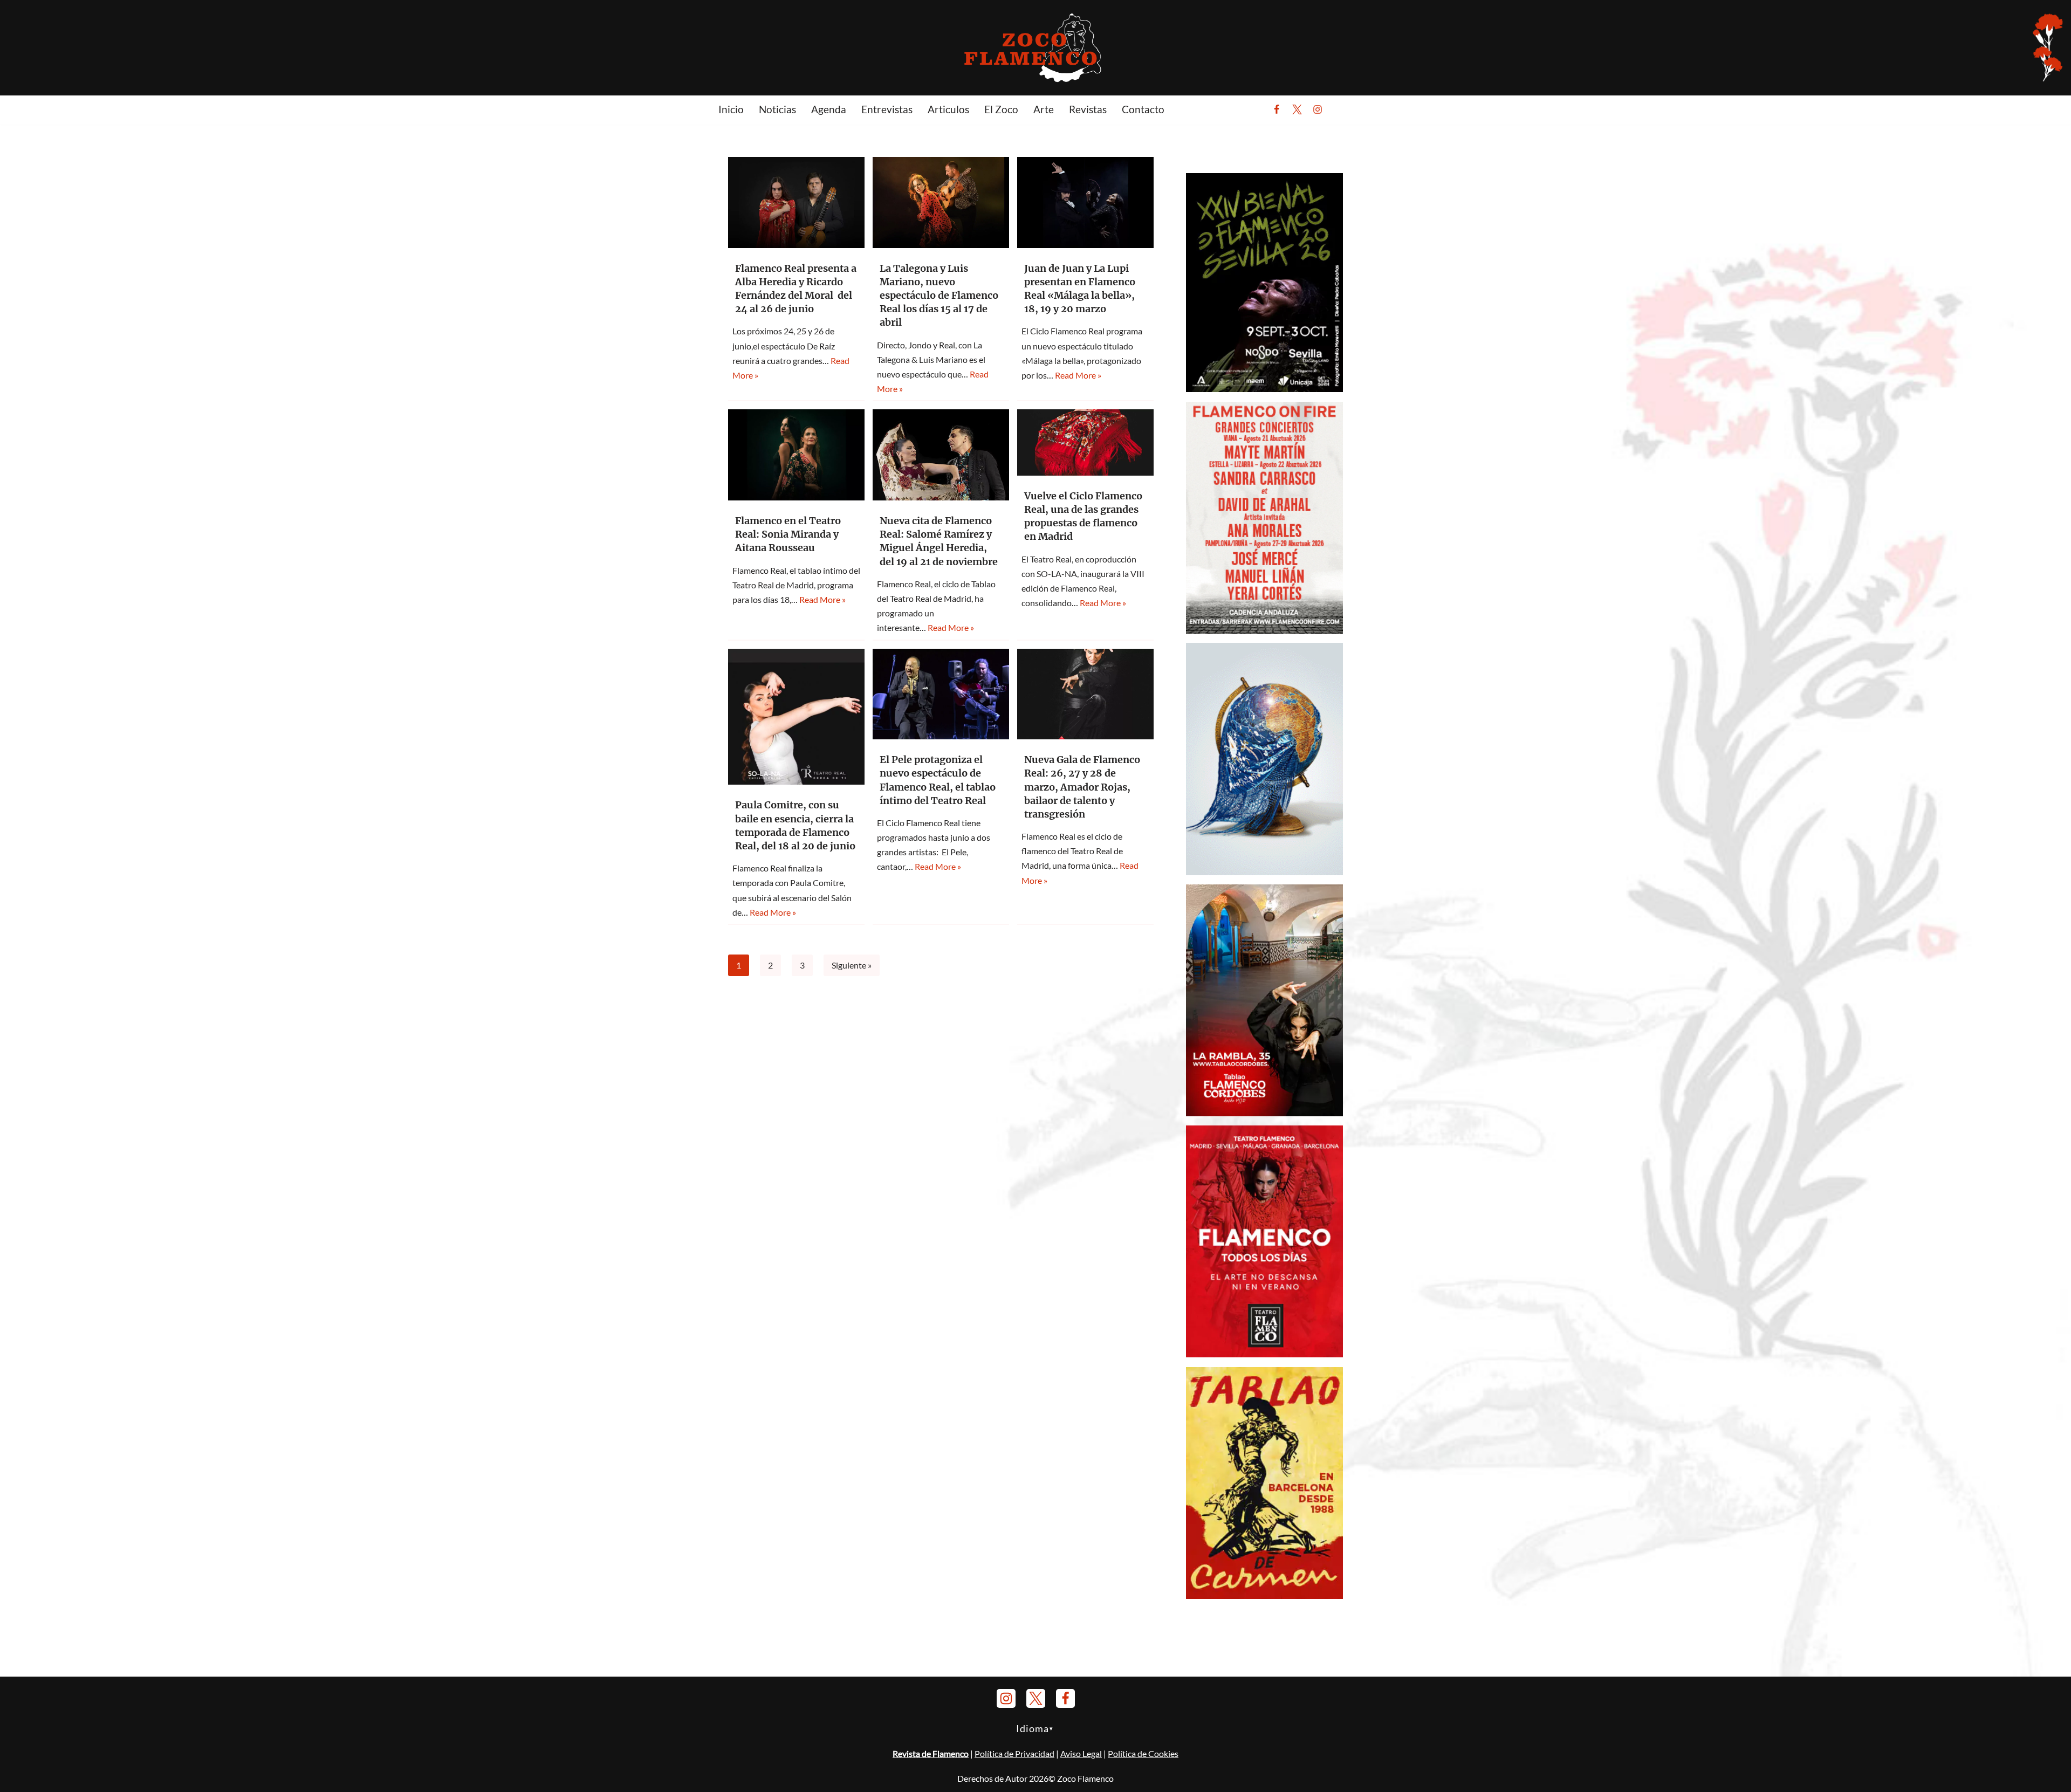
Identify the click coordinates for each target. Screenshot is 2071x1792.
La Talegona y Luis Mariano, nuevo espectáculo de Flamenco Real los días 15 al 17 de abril (939, 296)
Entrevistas (887, 109)
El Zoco (1001, 109)
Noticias (777, 109)
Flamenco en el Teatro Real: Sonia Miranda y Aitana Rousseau (788, 534)
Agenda (829, 109)
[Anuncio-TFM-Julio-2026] (1264, 1354)
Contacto (1143, 109)
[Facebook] (1277, 109)
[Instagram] (1318, 109)
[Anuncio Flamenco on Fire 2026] (1264, 630)
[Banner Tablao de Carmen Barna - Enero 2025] (1264, 1595)
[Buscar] (1344, 109)
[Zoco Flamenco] (1035, 47)
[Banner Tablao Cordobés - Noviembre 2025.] (1264, 1113)
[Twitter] (1297, 109)
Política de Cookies (1143, 1753)
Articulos (948, 109)
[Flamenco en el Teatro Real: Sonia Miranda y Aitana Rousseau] (796, 455)
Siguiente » (852, 965)
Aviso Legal (1081, 1753)
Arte (1044, 109)
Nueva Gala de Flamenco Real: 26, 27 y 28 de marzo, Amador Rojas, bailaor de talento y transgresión (1082, 787)
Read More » (1078, 375)
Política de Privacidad (1014, 1753)
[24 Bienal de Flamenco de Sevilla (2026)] (1264, 389)
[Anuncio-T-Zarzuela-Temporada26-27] (1264, 872)
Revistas (1088, 109)
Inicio (731, 109)
